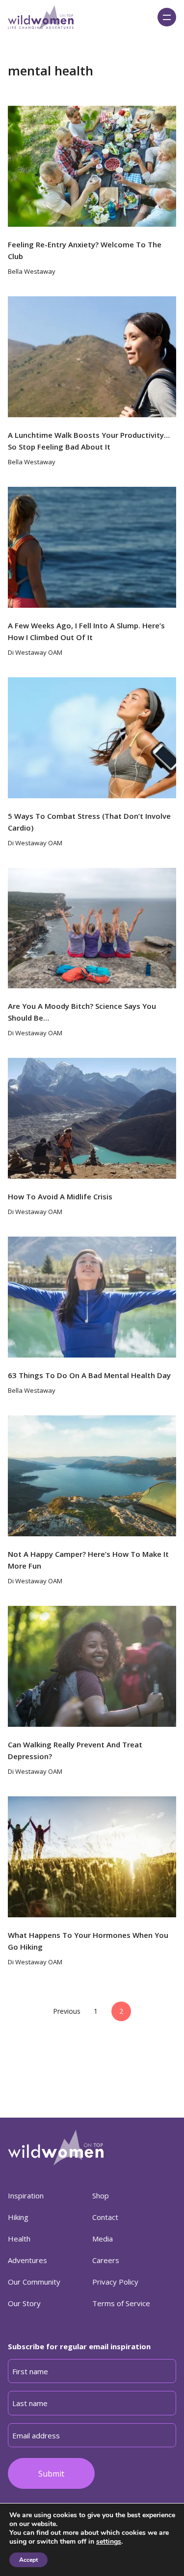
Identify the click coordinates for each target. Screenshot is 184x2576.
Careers (106, 2260)
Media (103, 2239)
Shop (101, 2195)
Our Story (24, 2303)
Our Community (34, 2282)
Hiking (18, 2217)
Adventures (27, 2260)
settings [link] (109, 2541)
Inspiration (26, 2195)
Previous (67, 2011)
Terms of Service (121, 2303)
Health (19, 2239)
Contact (105, 2217)
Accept (28, 2560)
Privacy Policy (115, 2282)
